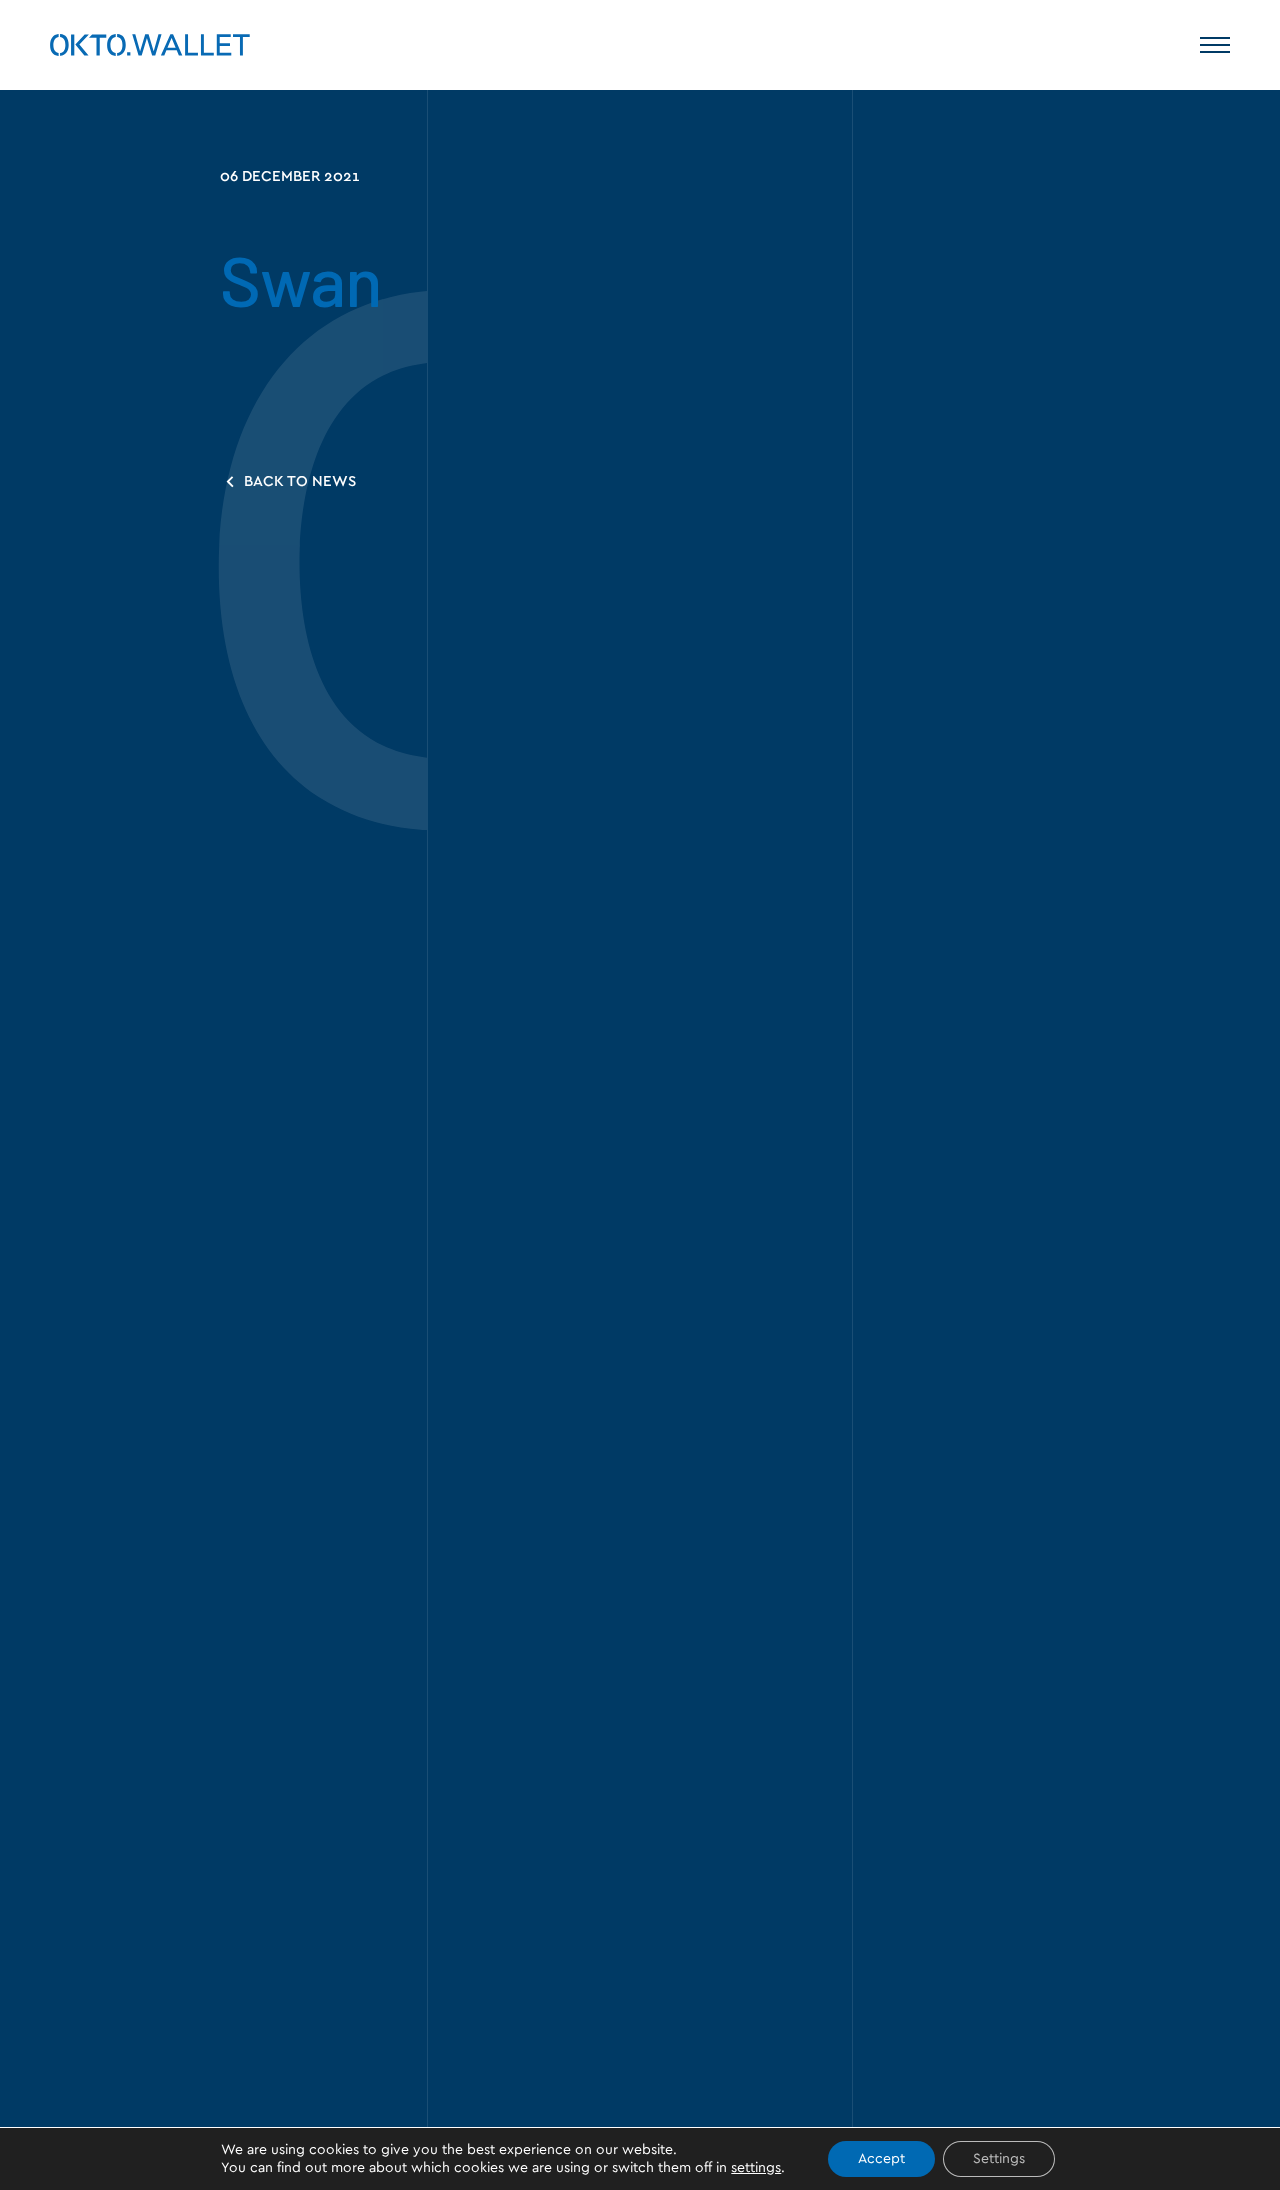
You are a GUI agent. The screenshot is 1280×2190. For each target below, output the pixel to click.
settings (756, 2168)
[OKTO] (150, 45)
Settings (999, 2159)
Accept (881, 2159)
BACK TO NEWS (298, 481)
